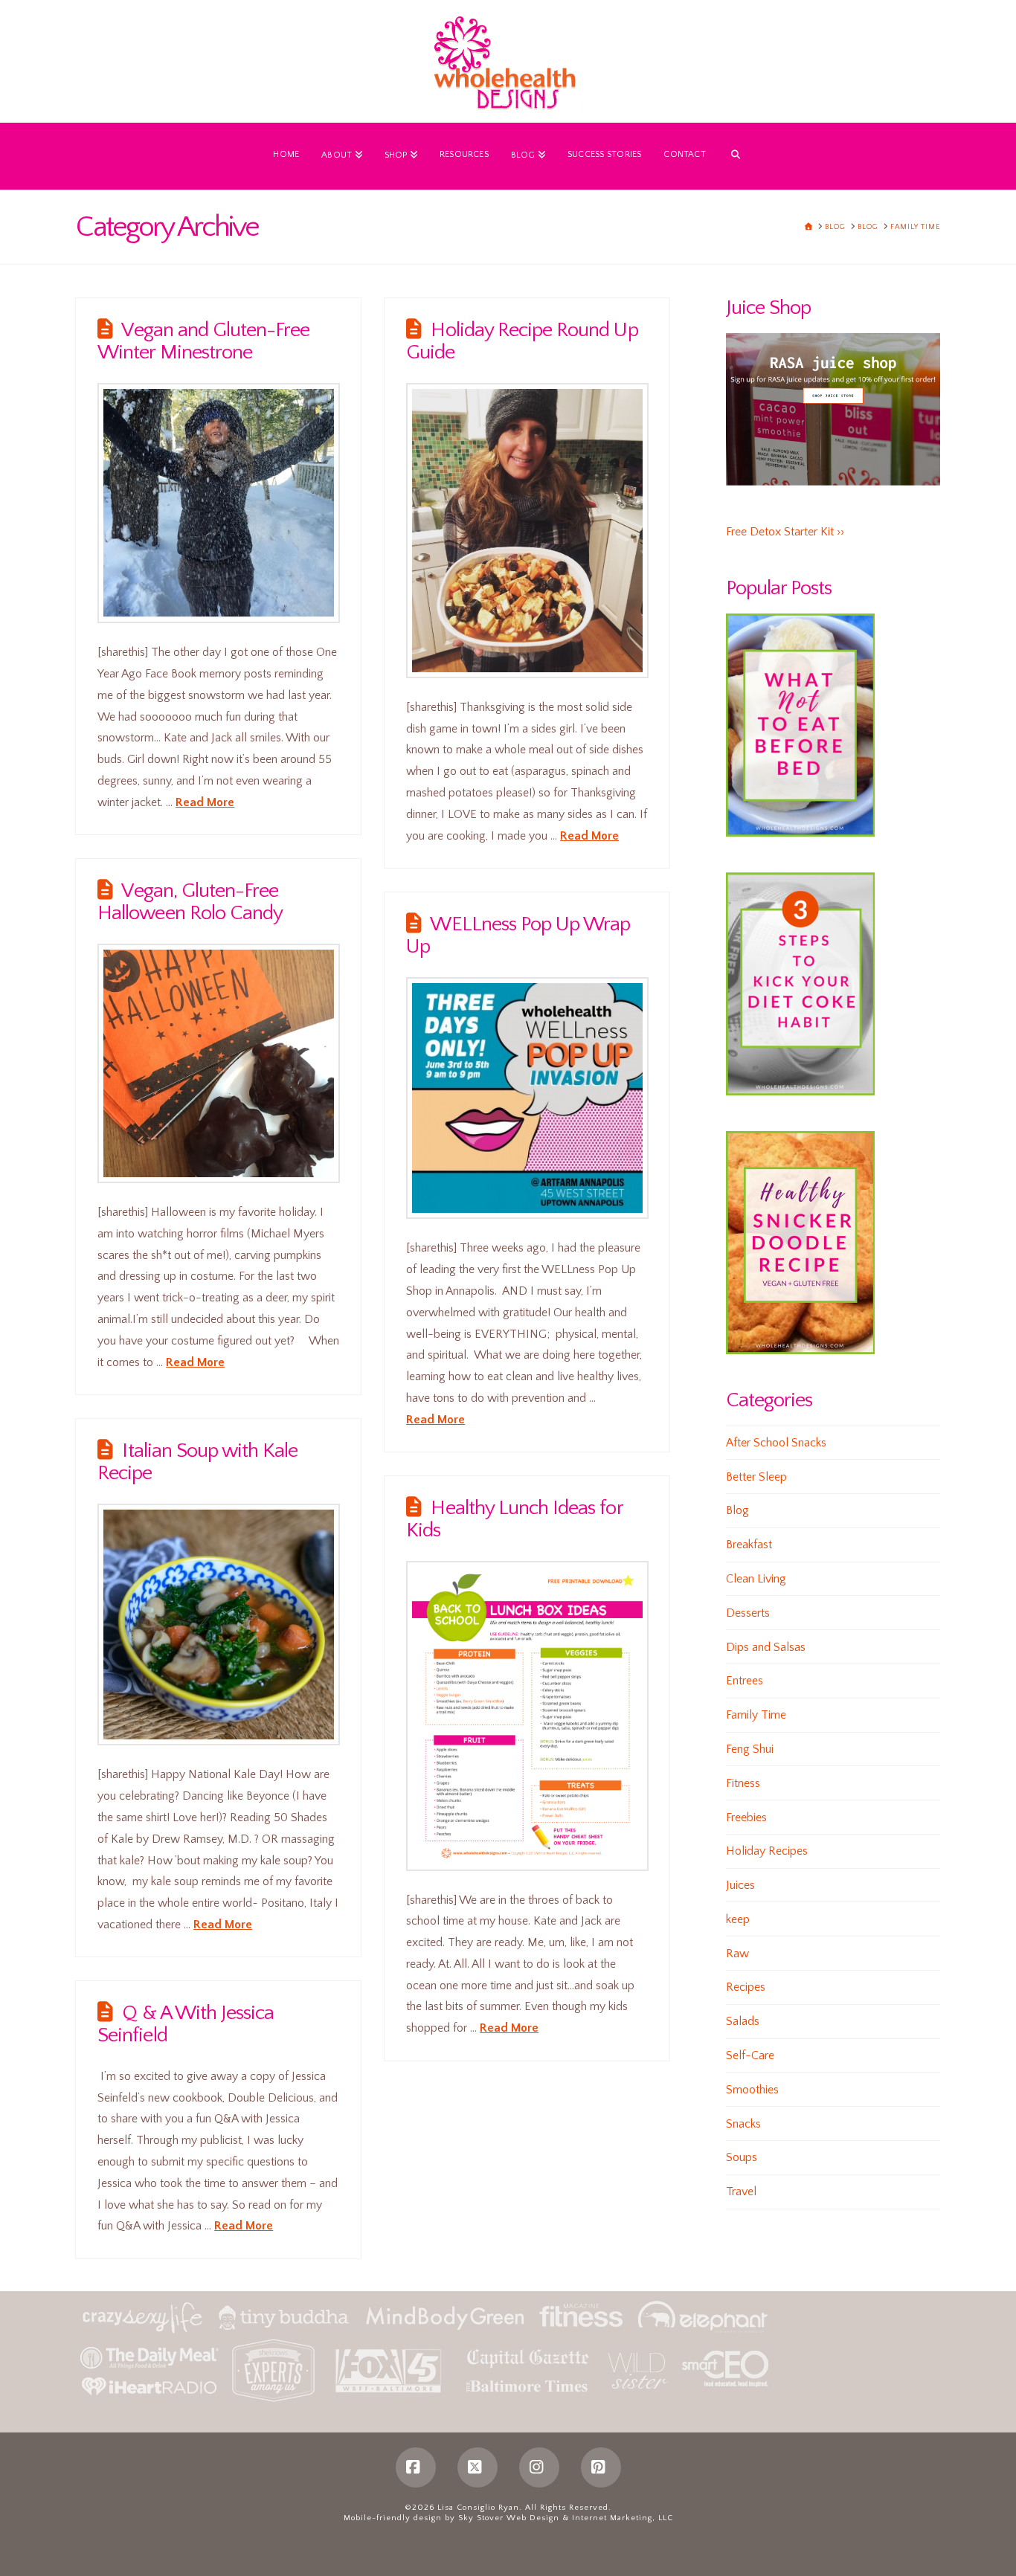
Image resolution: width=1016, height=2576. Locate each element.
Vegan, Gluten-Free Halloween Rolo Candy (190, 902)
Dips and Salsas (766, 1647)
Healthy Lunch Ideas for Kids (514, 1519)
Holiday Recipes (767, 1851)
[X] (478, 2467)
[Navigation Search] (736, 156)
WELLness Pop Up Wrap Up (518, 936)
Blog (737, 1510)
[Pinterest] (601, 2467)
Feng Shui (750, 1749)
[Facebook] (416, 2467)
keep (738, 1919)
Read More (205, 802)
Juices (740, 1885)
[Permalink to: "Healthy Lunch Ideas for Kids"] (527, 1716)
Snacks (743, 2124)
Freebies (746, 1817)
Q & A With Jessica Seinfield (186, 2024)
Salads (743, 2021)
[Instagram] (539, 2467)
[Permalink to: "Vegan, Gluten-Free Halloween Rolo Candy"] (219, 1063)
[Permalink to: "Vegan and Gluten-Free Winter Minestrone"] (219, 503)
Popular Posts (779, 588)
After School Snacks (776, 1443)
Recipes (746, 1987)
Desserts (748, 1613)
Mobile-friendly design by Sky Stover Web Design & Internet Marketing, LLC (508, 2518)
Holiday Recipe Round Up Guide (522, 341)
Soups (742, 2157)
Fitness (743, 1783)
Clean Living (756, 1579)
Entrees (745, 1681)
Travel (741, 2192)
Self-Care (750, 2055)
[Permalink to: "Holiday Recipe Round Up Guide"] (527, 531)
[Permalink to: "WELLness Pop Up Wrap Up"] (527, 1098)
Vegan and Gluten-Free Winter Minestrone (203, 341)
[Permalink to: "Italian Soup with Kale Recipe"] (219, 1625)
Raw (737, 1954)
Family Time (756, 1715)
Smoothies (752, 2090)
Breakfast (749, 1545)
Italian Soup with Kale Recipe (197, 1462)
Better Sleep (756, 1477)
